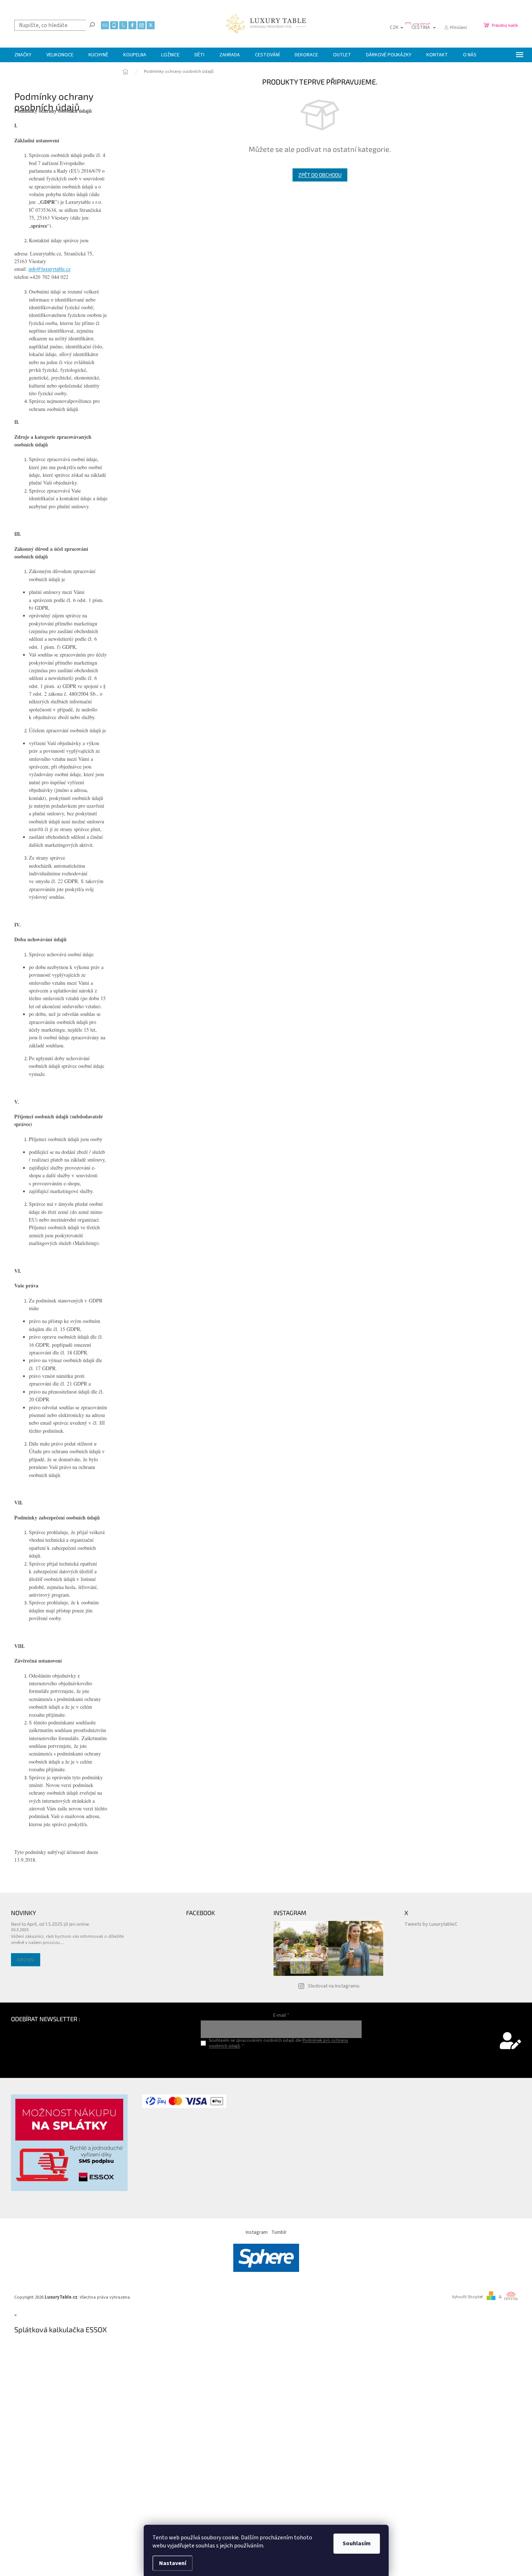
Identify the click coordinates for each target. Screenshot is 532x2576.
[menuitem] (23, 55)
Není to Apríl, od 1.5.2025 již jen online (50, 1924)
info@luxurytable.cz (50, 269)
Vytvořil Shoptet (467, 2297)
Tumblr (279, 2232)
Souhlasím (357, 2543)
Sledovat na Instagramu (334, 1986)
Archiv (26, 1960)
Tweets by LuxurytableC (431, 1924)
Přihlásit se (281, 2061)
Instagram (257, 2232)
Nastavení (173, 2563)
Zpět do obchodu (320, 175)
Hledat (92, 25)
